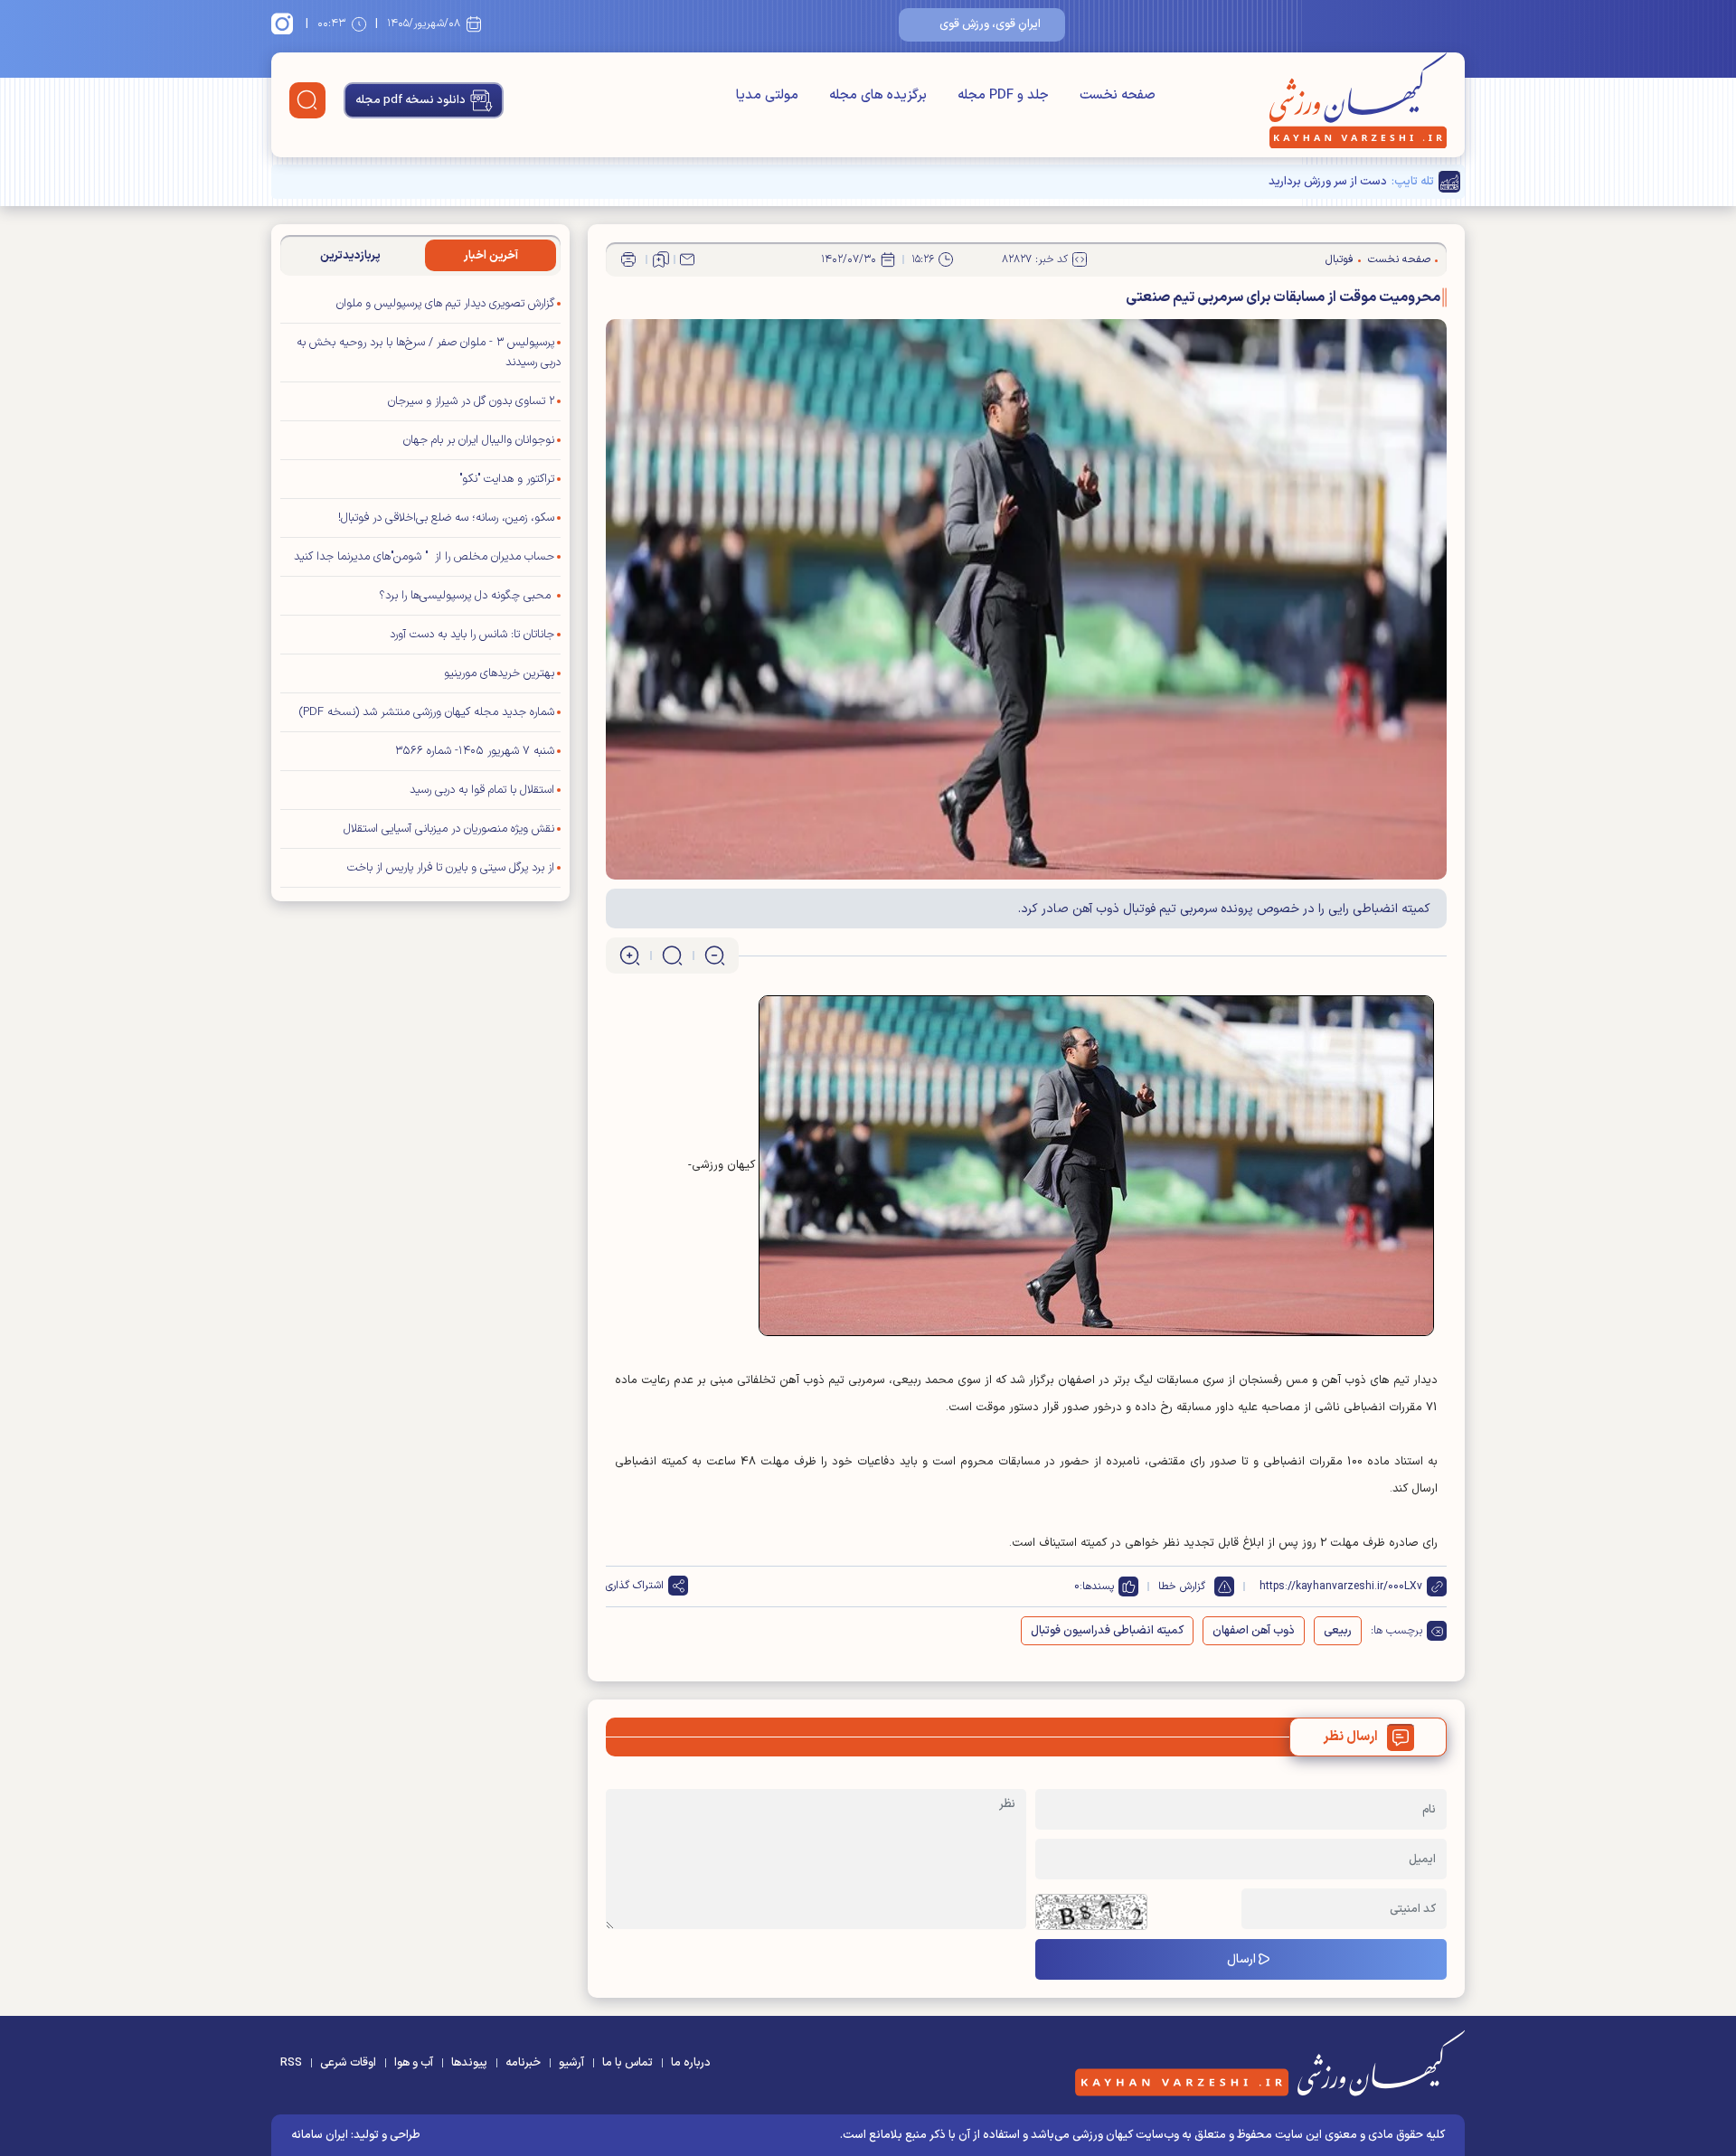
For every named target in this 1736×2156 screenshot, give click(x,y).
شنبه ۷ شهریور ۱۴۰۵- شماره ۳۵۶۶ (475, 751)
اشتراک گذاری (635, 1586)
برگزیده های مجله (878, 95)
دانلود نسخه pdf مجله (410, 100)
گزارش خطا (1182, 1586)
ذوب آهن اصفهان (1254, 1631)
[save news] (661, 259)
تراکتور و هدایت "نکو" (507, 479)
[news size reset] (672, 956)
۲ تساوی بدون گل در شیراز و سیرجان (471, 401)
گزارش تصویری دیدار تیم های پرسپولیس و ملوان (445, 304)
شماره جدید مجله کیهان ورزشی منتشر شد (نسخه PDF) (427, 712)
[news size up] (630, 956)
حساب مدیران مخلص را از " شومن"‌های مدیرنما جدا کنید (424, 557)
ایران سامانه (320, 2135)
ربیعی (1338, 1631)
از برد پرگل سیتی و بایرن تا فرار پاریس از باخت (451, 868)
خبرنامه (523, 2063)
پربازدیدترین (350, 256)
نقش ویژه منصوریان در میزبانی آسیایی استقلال (449, 829)
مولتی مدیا (767, 95)
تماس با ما (627, 2063)
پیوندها (469, 2063)
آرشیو (571, 2063)
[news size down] (715, 956)
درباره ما (691, 2063)
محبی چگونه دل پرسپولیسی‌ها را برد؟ (467, 596)
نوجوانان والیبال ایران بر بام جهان (479, 440)
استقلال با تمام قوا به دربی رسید (482, 790)
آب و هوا (414, 2063)
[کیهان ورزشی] (1358, 100)
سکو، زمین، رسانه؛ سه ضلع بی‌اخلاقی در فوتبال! (446, 518)
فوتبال (1340, 259)
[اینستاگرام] (285, 24)
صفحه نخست (1118, 95)
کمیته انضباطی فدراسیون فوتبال (1107, 1631)
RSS (291, 2063)
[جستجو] (307, 100)
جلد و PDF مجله (1003, 95)
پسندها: (1097, 1586)
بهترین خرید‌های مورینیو (499, 673)
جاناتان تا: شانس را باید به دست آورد (472, 635)
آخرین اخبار (491, 256)
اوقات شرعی (348, 2063)
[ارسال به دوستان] (687, 259)
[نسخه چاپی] (628, 259)
